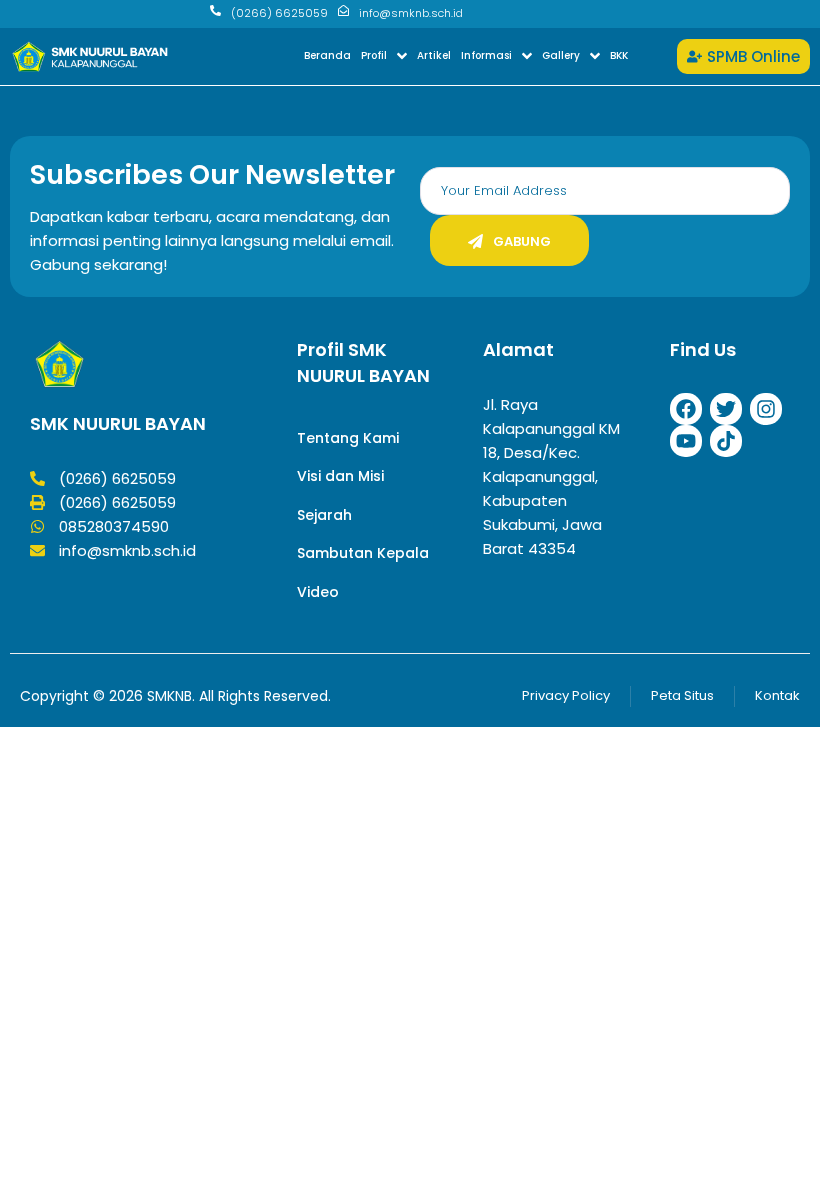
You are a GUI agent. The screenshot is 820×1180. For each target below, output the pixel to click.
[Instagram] (766, 409)
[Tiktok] (726, 441)
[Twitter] (726, 409)
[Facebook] (686, 409)
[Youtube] (686, 441)
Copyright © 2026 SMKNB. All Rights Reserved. (175, 696)
